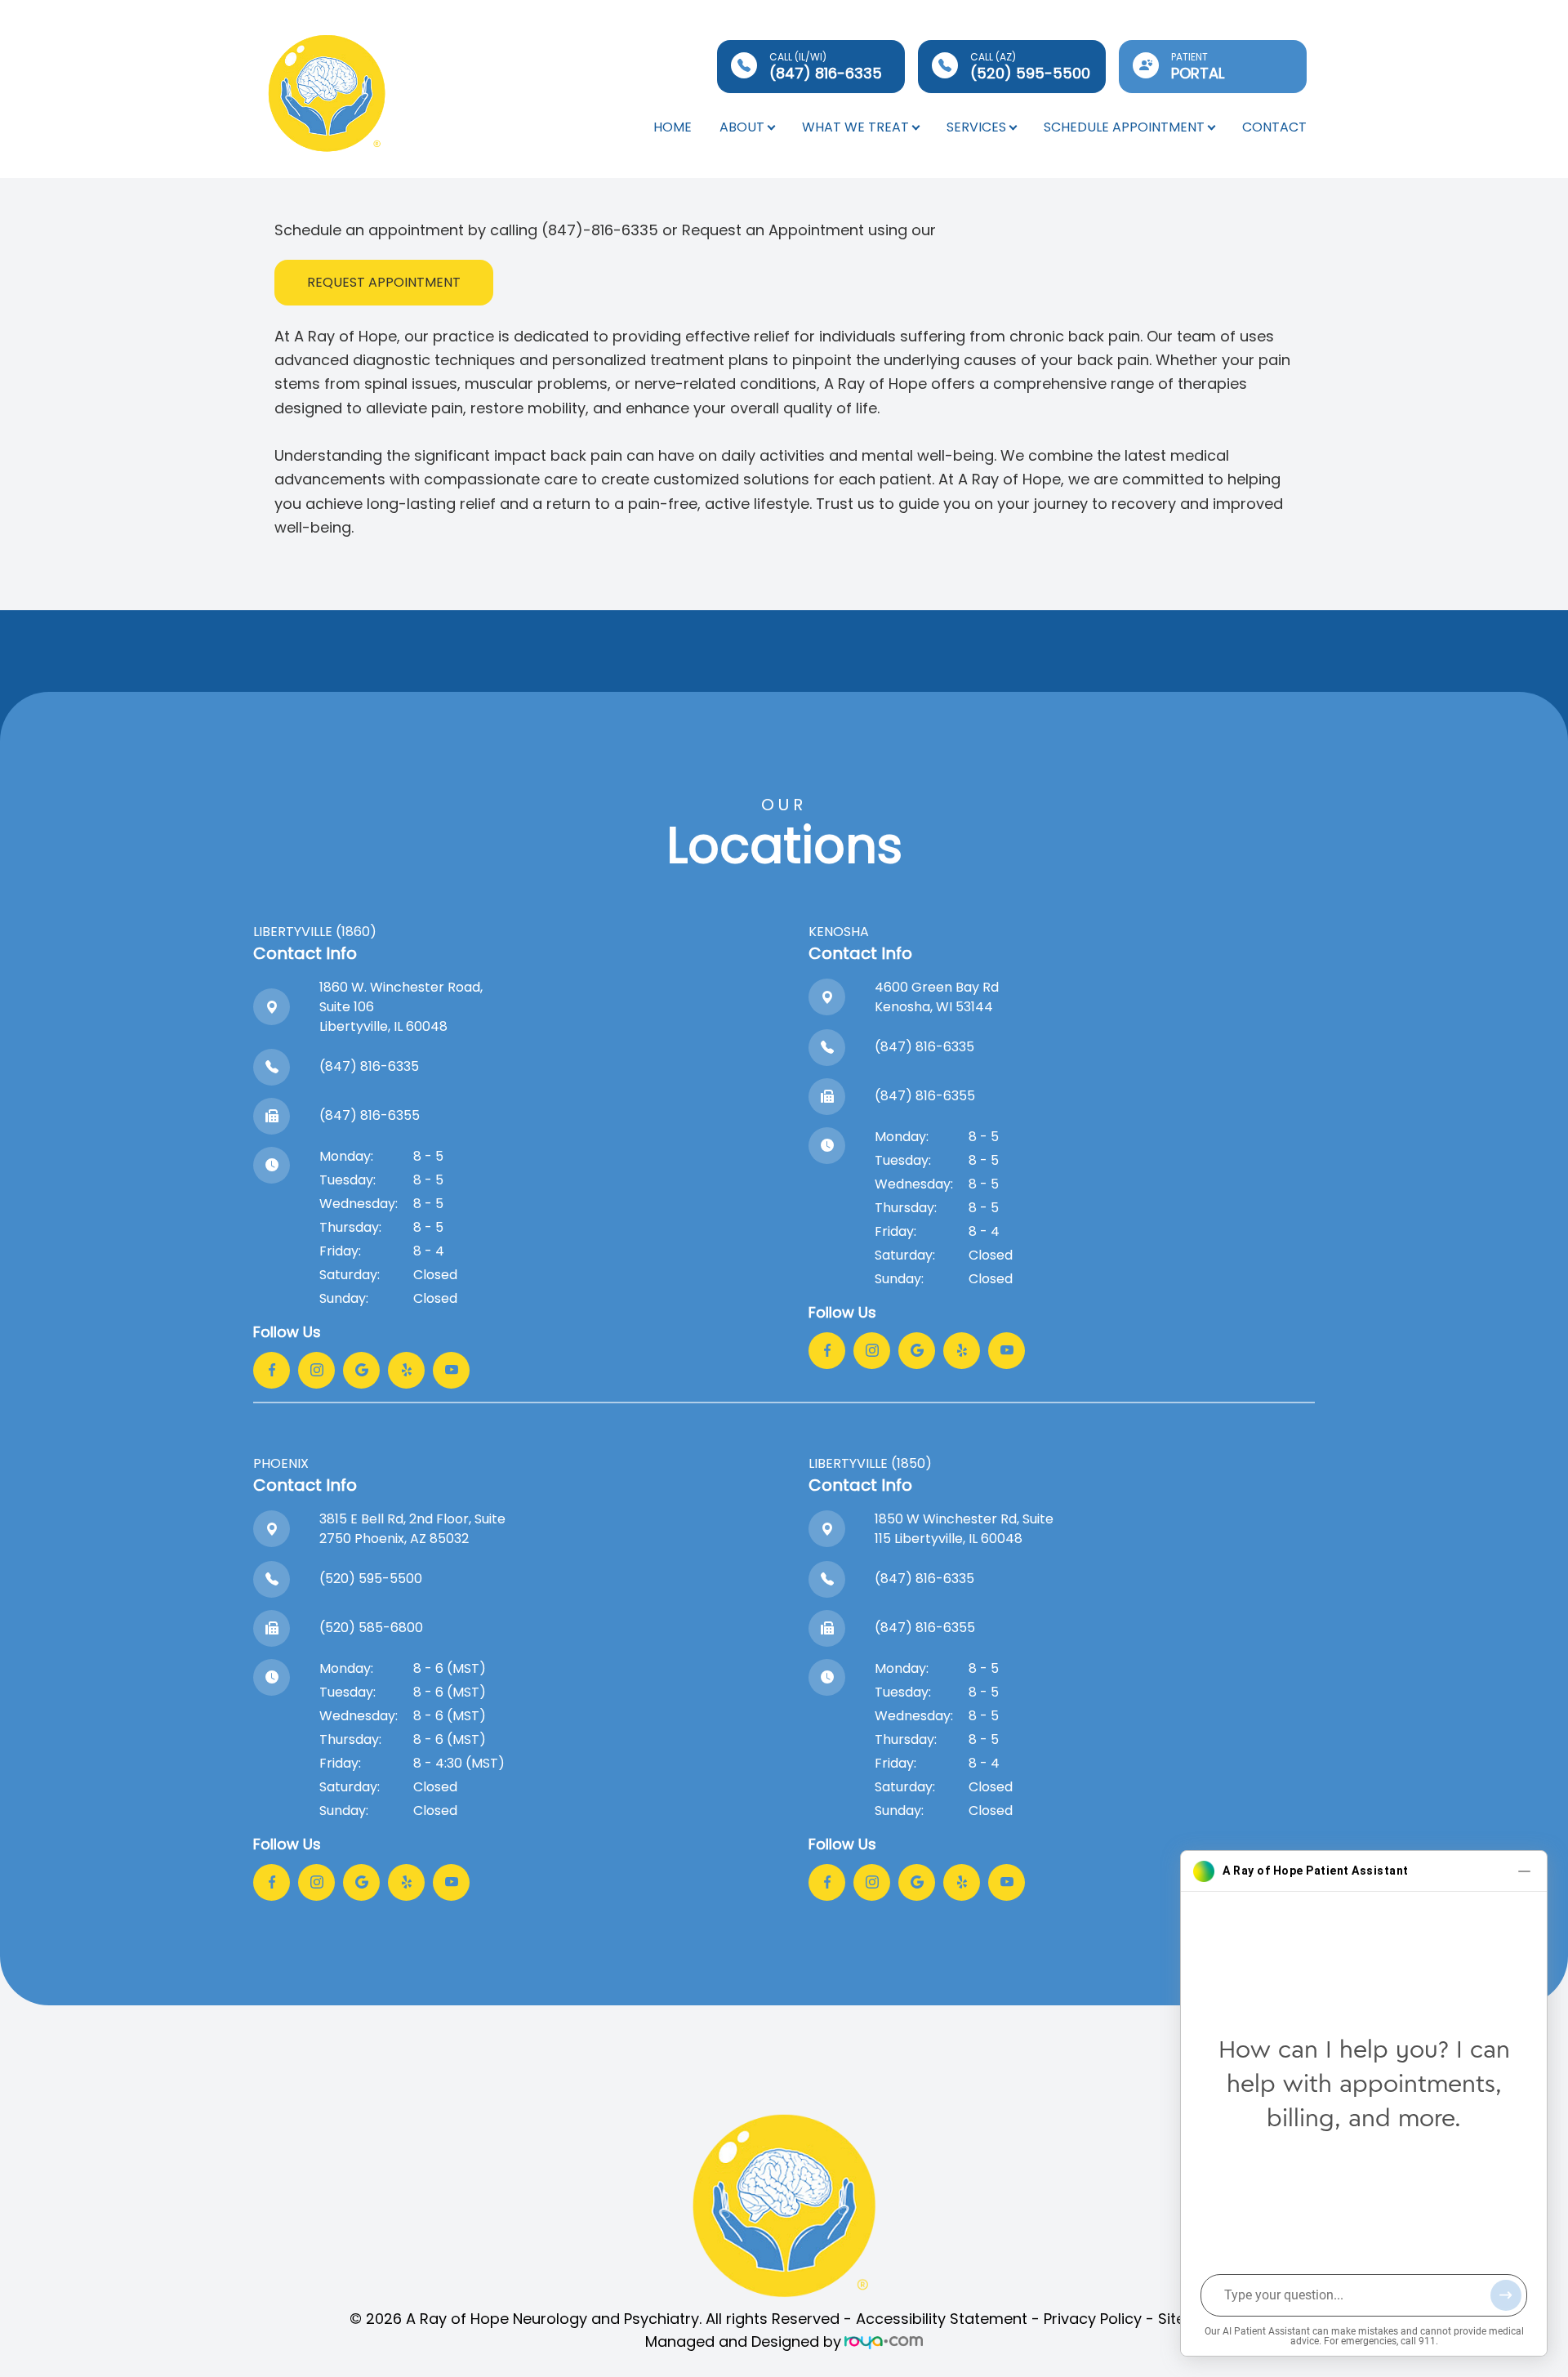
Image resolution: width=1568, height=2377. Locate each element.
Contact (1274, 127)
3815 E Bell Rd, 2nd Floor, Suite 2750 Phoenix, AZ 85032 (412, 1529)
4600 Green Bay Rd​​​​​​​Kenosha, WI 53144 (937, 997)
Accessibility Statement (942, 2319)
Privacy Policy (1093, 2319)
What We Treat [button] (855, 127)
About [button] (742, 127)
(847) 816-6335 (369, 1066)
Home (673, 127)
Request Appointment (384, 282)
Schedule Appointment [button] (1124, 127)
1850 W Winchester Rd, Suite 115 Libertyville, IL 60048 (964, 1529)
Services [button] (976, 127)
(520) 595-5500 (371, 1579)
